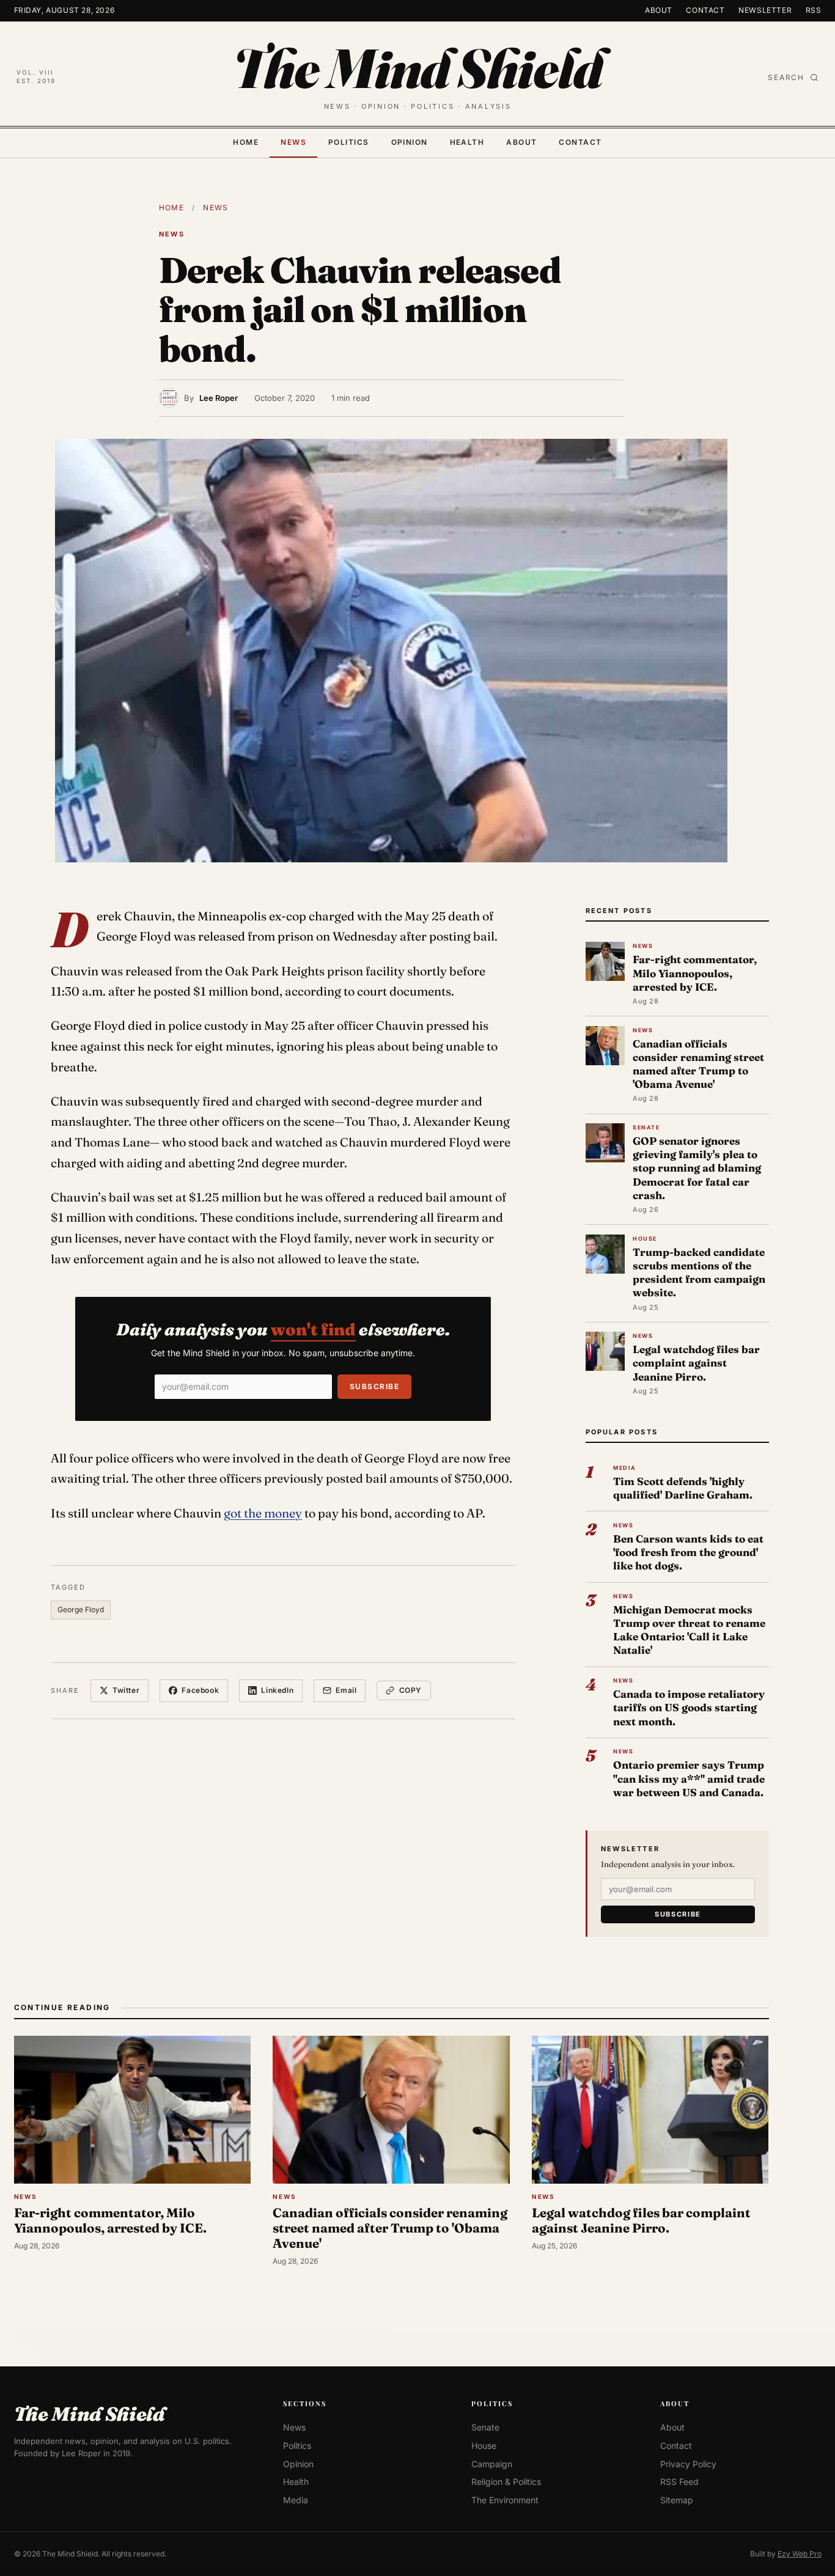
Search (786, 77)
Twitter (126, 1690)
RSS (814, 10)
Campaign (492, 2463)
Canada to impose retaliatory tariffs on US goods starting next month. (689, 1707)
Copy (410, 1690)
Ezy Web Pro (800, 2553)
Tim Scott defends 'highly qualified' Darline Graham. (683, 1488)
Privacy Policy (688, 2463)
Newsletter (765, 10)
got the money (263, 1513)
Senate (485, 2427)
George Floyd (81, 1609)
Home (246, 142)
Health (467, 142)
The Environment (505, 2500)
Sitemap (677, 2500)
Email (346, 1690)
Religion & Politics (506, 2482)
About (659, 10)
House (484, 2446)
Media (296, 2500)
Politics (349, 142)
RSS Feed (679, 2482)
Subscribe (374, 1386)
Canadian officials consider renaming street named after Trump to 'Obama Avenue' (698, 1064)
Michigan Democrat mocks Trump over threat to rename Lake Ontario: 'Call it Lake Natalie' (689, 1630)
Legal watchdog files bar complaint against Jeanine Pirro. (696, 1363)
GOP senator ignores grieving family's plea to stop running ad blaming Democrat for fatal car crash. (697, 1168)
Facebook (200, 1690)
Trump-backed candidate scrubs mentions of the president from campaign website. (699, 1272)
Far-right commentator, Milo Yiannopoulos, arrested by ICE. (695, 973)
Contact (705, 10)
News (293, 142)
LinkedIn (277, 1690)
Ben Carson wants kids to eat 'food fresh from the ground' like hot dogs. (688, 1552)
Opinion (410, 142)
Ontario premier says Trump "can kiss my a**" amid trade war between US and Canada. (689, 1778)
